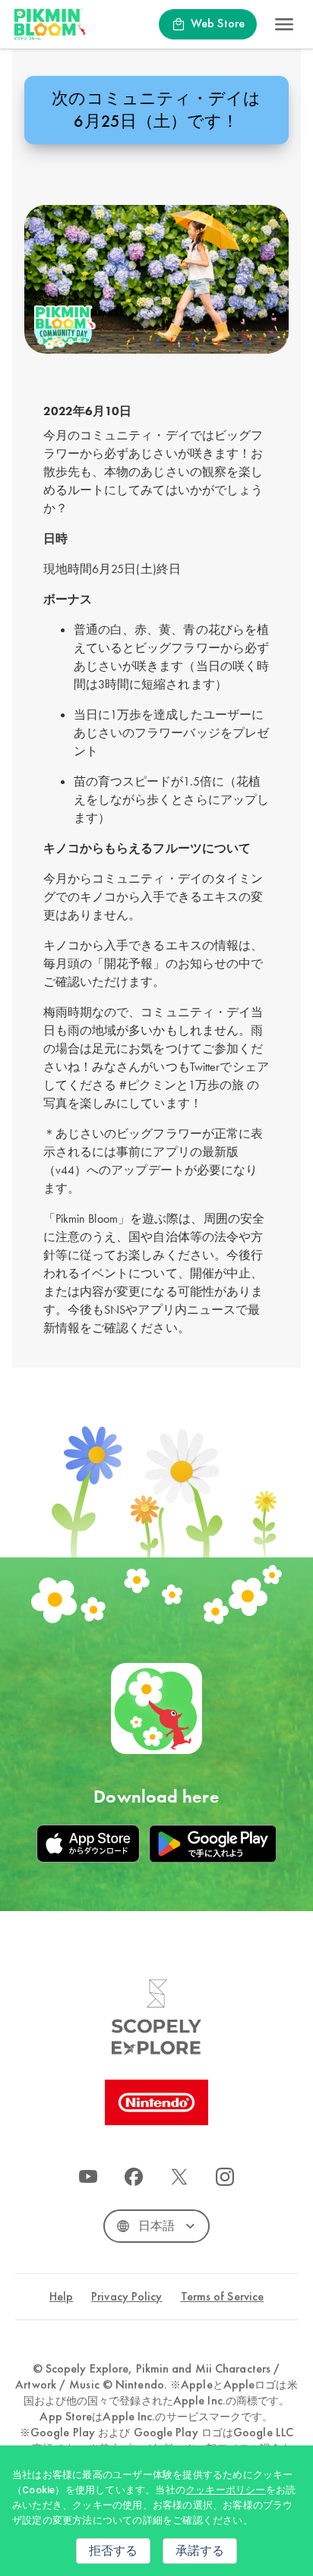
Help (61, 2297)
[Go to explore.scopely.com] (156, 2017)
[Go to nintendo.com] (156, 2102)
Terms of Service (223, 2297)
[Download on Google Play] (213, 1844)
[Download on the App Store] (88, 1844)
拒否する (113, 2551)
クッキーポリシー (226, 2490)
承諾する (200, 2551)
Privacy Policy (126, 2297)
